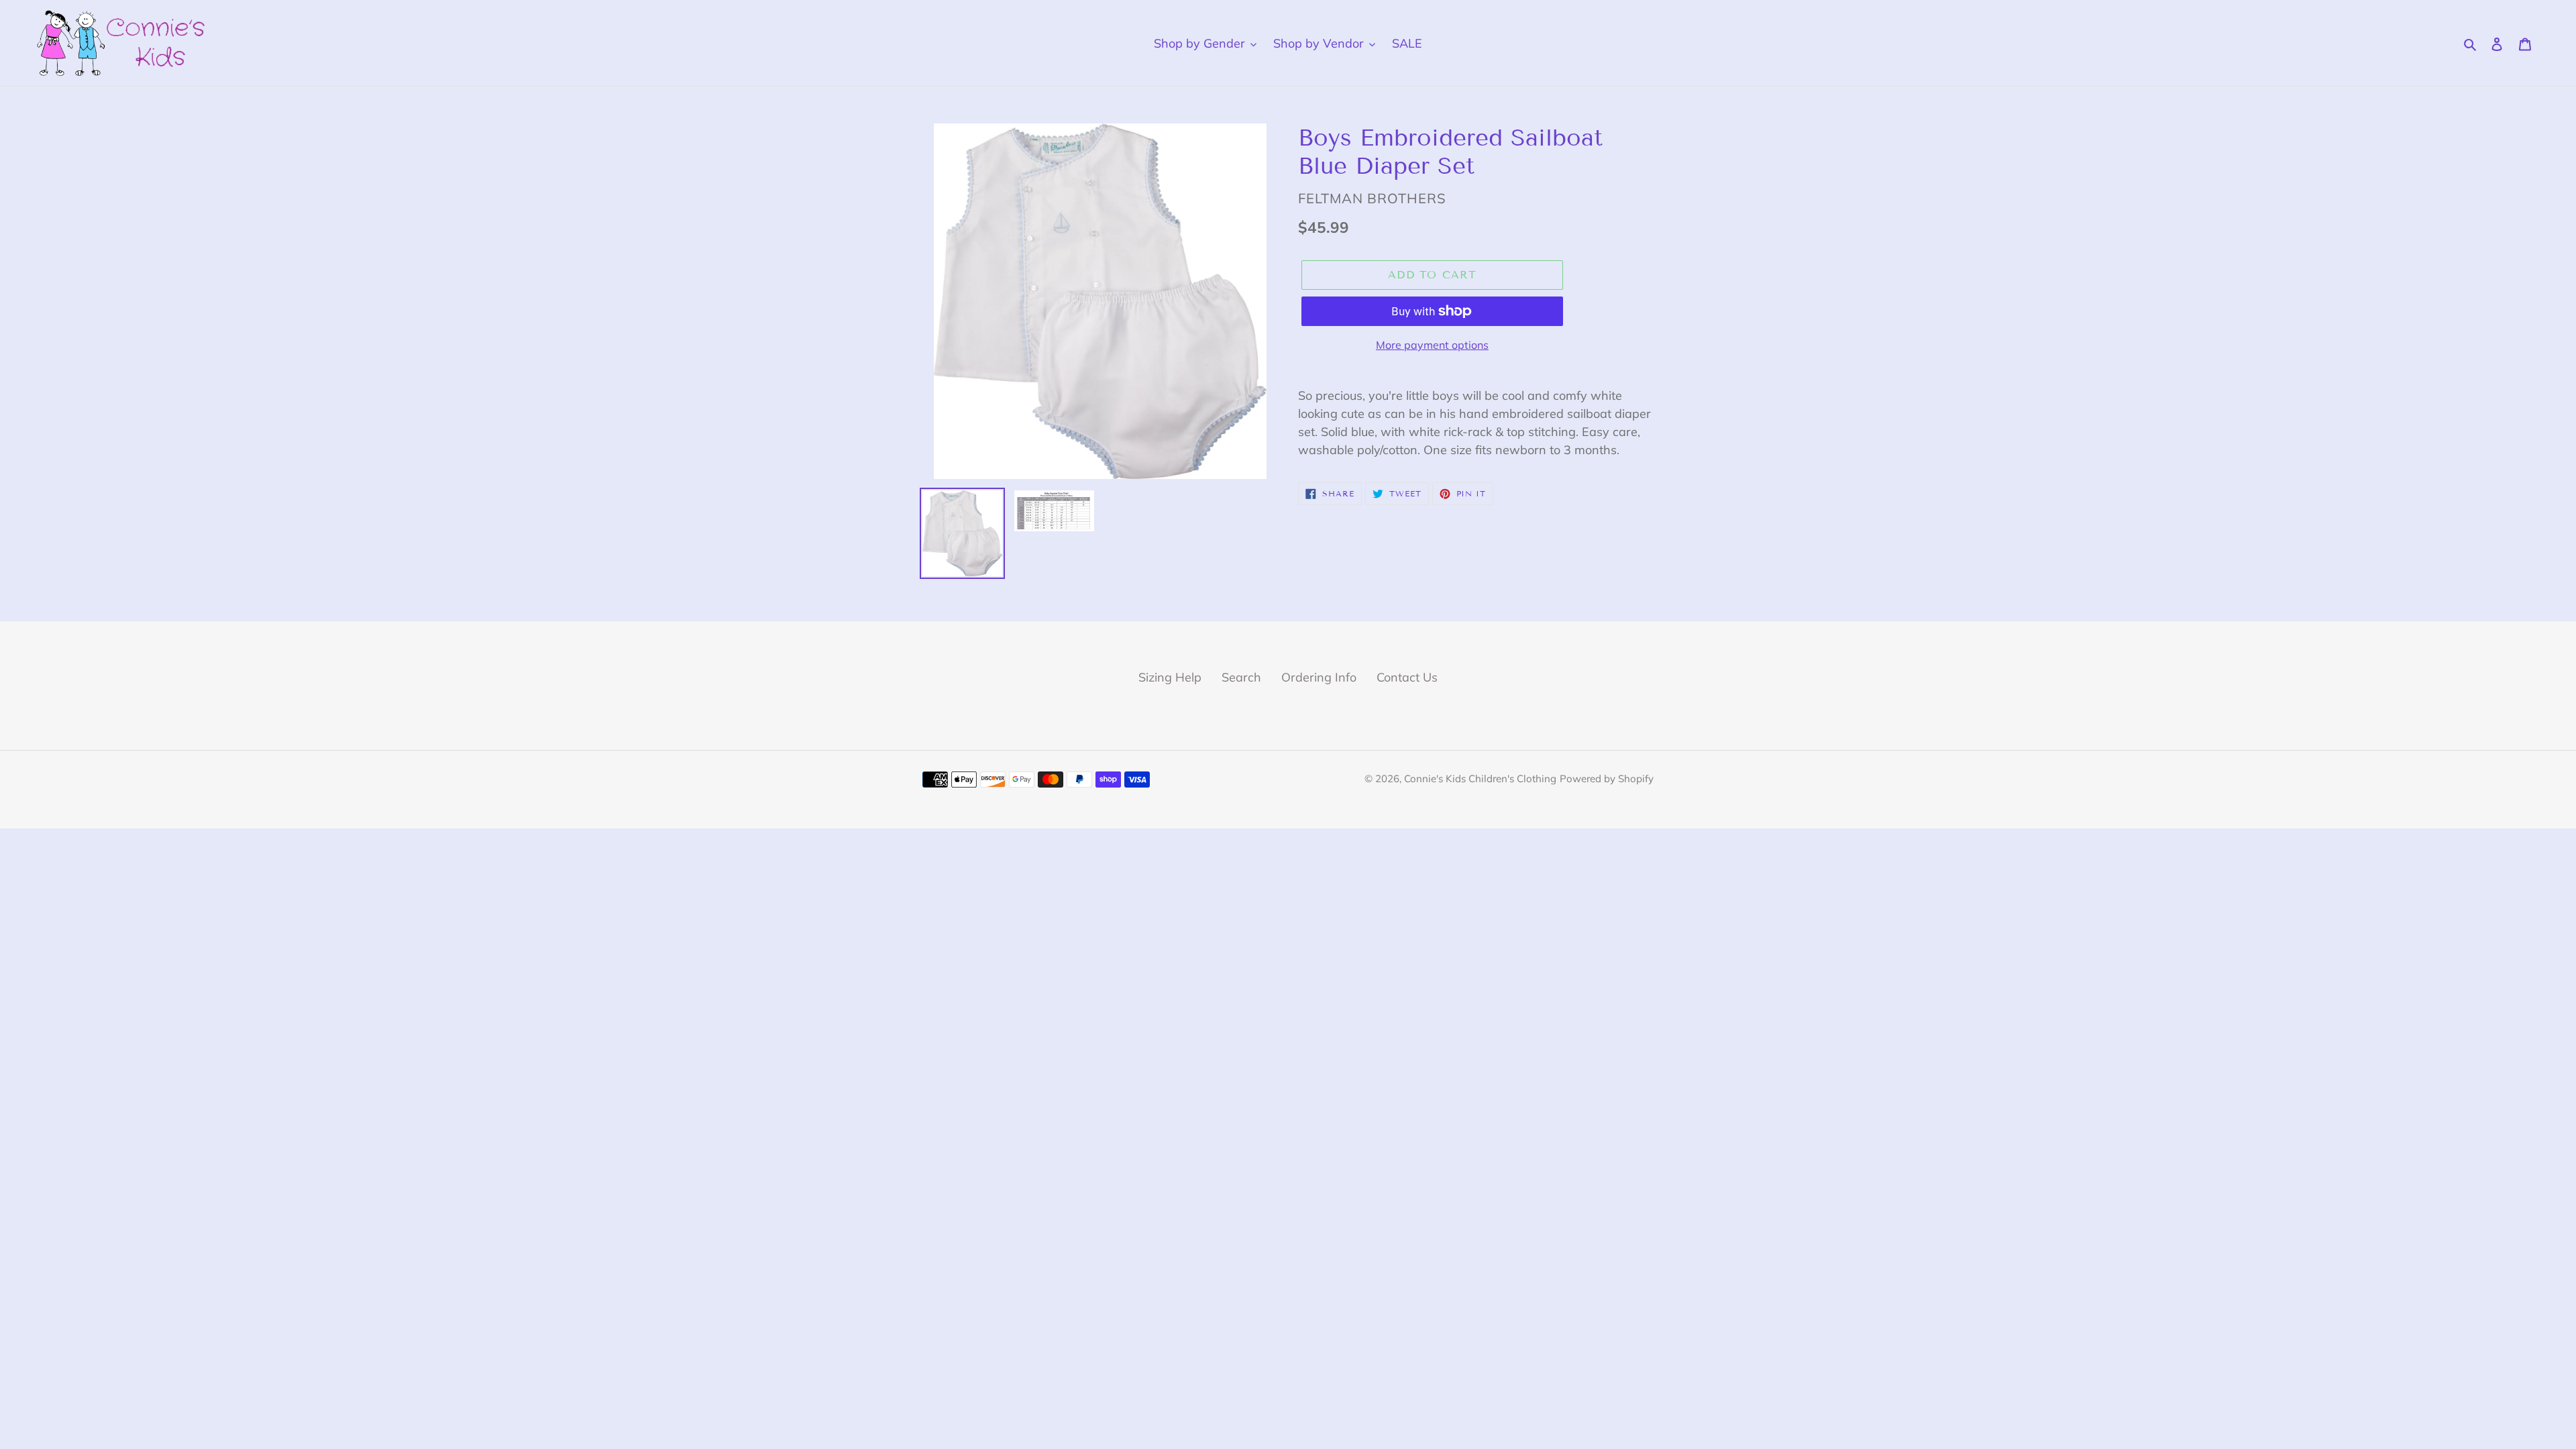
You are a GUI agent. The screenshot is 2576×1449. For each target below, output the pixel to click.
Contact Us (1407, 677)
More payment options (1432, 345)
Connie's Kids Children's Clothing (1480, 779)
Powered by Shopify (1607, 779)
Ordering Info (1319, 677)
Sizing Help (1170, 677)
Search (1241, 677)
